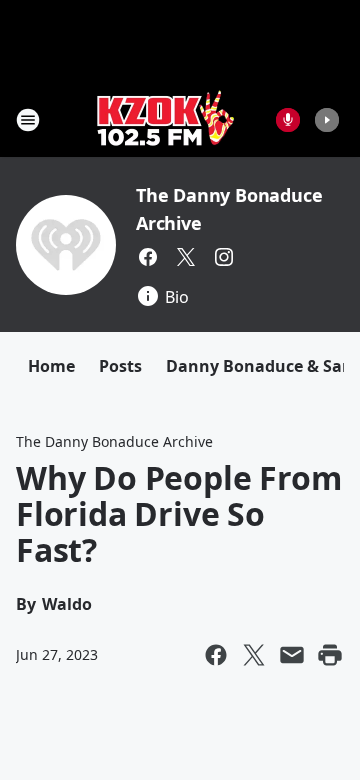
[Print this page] (330, 655)
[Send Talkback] (288, 120)
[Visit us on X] (186, 257)
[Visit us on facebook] (148, 257)
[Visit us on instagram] (224, 257)
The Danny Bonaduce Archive (114, 441)
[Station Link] (166, 119)
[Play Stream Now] (327, 120)
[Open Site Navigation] (28, 120)
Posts (120, 366)
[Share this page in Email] (292, 655)
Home (51, 366)
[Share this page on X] (254, 655)
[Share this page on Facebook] (216, 655)
